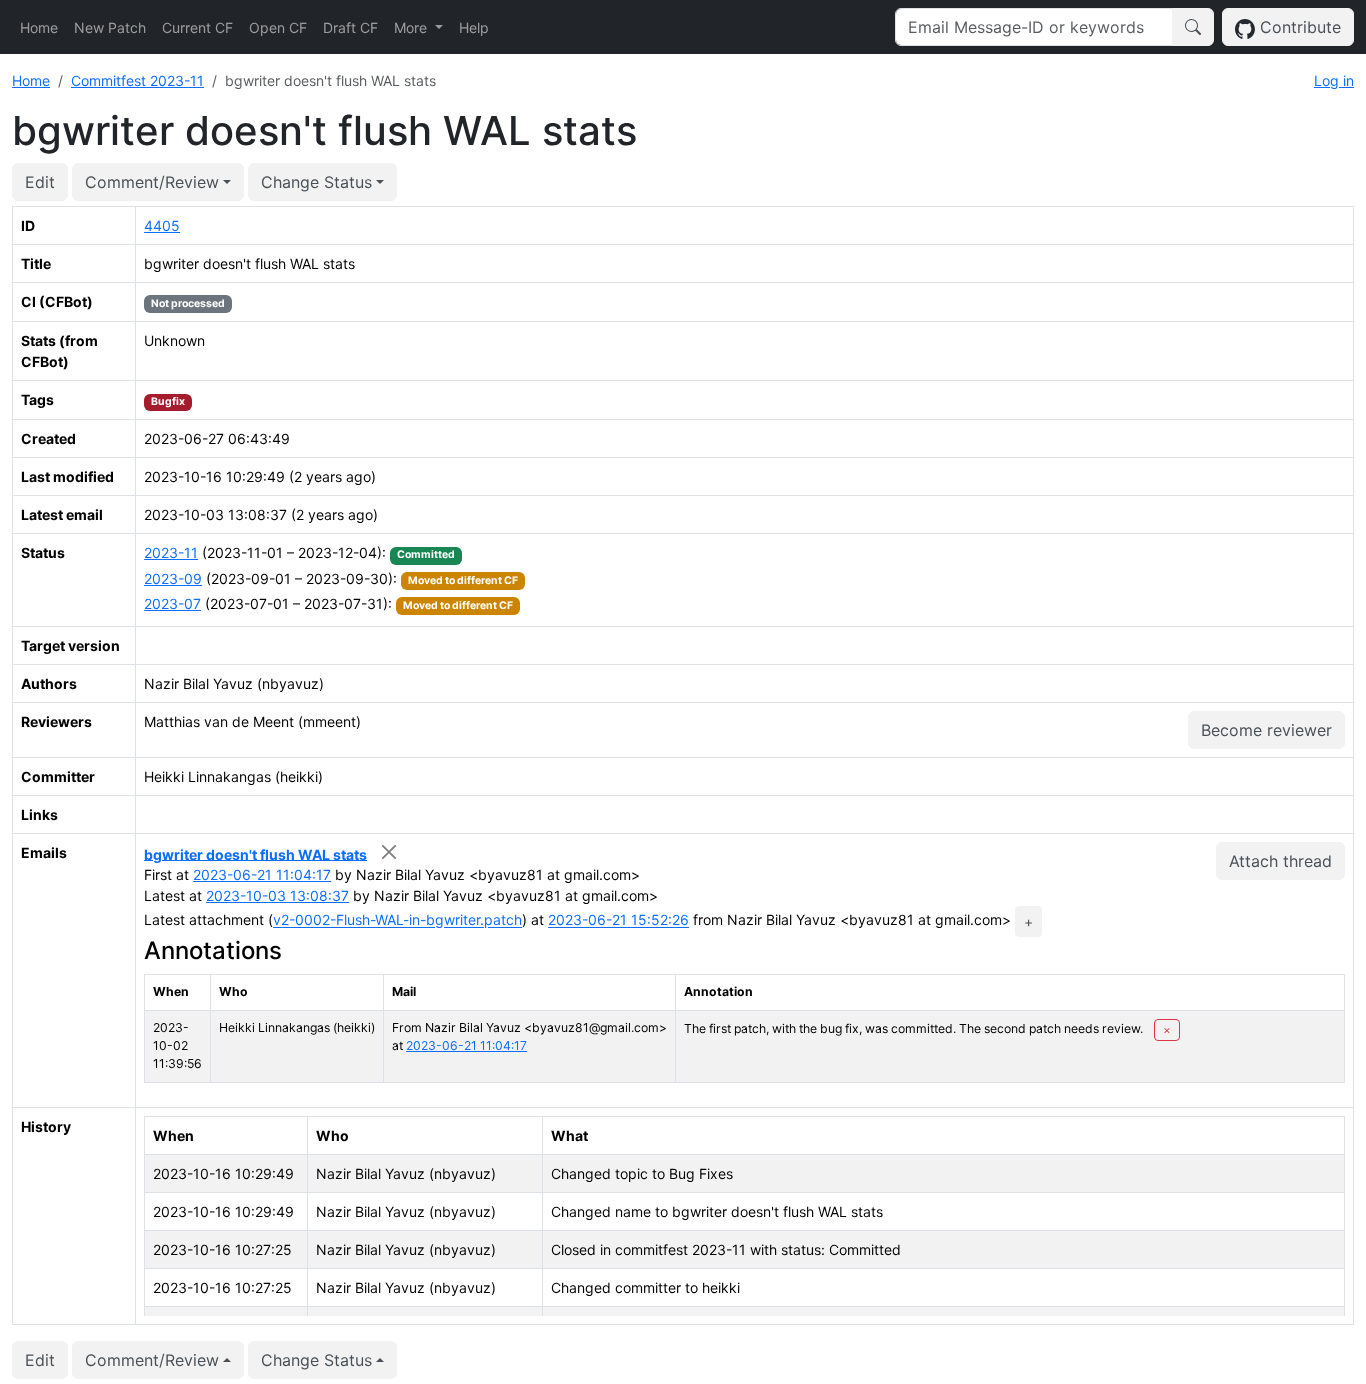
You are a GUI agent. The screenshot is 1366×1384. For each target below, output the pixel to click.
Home (39, 27)
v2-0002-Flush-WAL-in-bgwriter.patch (397, 920)
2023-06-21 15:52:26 (618, 920)
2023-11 (171, 552)
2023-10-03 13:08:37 (277, 895)
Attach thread (1280, 861)
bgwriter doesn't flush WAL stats (255, 853)
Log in (1334, 80)
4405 (162, 225)
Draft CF (350, 27)
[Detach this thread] (388, 852)
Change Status (316, 182)
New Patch (110, 27)
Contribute (1298, 27)
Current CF (197, 27)
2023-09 (173, 578)
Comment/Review (152, 182)
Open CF (278, 27)
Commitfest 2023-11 (137, 80)
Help (474, 27)
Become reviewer (1266, 730)
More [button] (412, 27)
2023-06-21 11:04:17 (262, 874)
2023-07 (172, 603)
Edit (40, 182)
